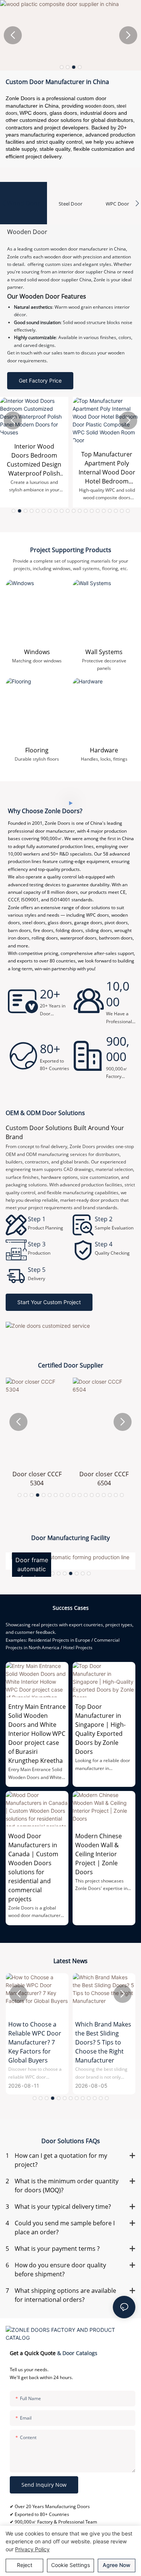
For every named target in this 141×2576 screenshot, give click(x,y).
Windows (37, 652)
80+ (50, 1049)
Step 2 (104, 1219)
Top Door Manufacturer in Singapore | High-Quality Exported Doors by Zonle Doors (100, 1729)
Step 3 (37, 1244)
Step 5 (37, 1270)
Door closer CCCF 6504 (104, 1479)
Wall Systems (104, 652)
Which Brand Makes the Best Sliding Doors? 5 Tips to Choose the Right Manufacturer (103, 2042)
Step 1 (37, 1219)
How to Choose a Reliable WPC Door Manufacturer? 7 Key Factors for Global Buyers (35, 2042)
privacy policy (32, 2549)
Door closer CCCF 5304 (37, 1479)
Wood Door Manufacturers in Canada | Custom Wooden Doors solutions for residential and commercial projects (33, 1867)
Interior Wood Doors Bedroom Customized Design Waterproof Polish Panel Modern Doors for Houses (34, 460)
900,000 (118, 1049)
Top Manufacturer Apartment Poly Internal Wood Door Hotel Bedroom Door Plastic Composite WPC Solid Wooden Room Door (107, 468)
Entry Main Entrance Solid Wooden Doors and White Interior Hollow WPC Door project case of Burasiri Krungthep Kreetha (37, 1734)
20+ (50, 994)
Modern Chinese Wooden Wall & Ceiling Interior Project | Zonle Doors (99, 1854)
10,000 (118, 994)
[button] (62, 67)
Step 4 (104, 1244)
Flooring (37, 750)
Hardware (104, 750)
